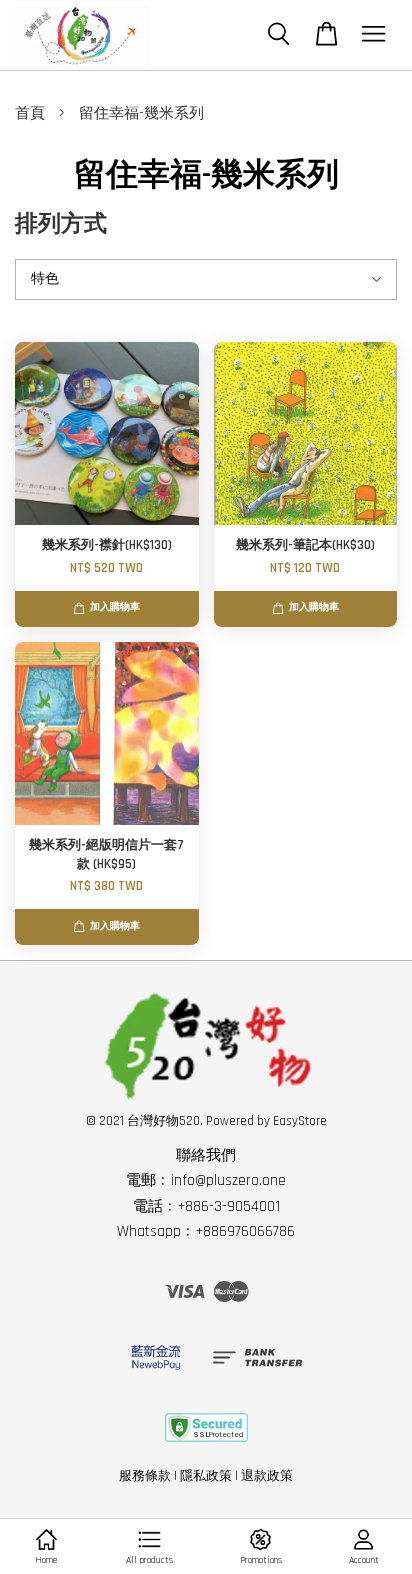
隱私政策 (206, 1476)
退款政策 (267, 1476)
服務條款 (145, 1476)
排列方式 (61, 224)
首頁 (30, 113)
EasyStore (300, 1121)
